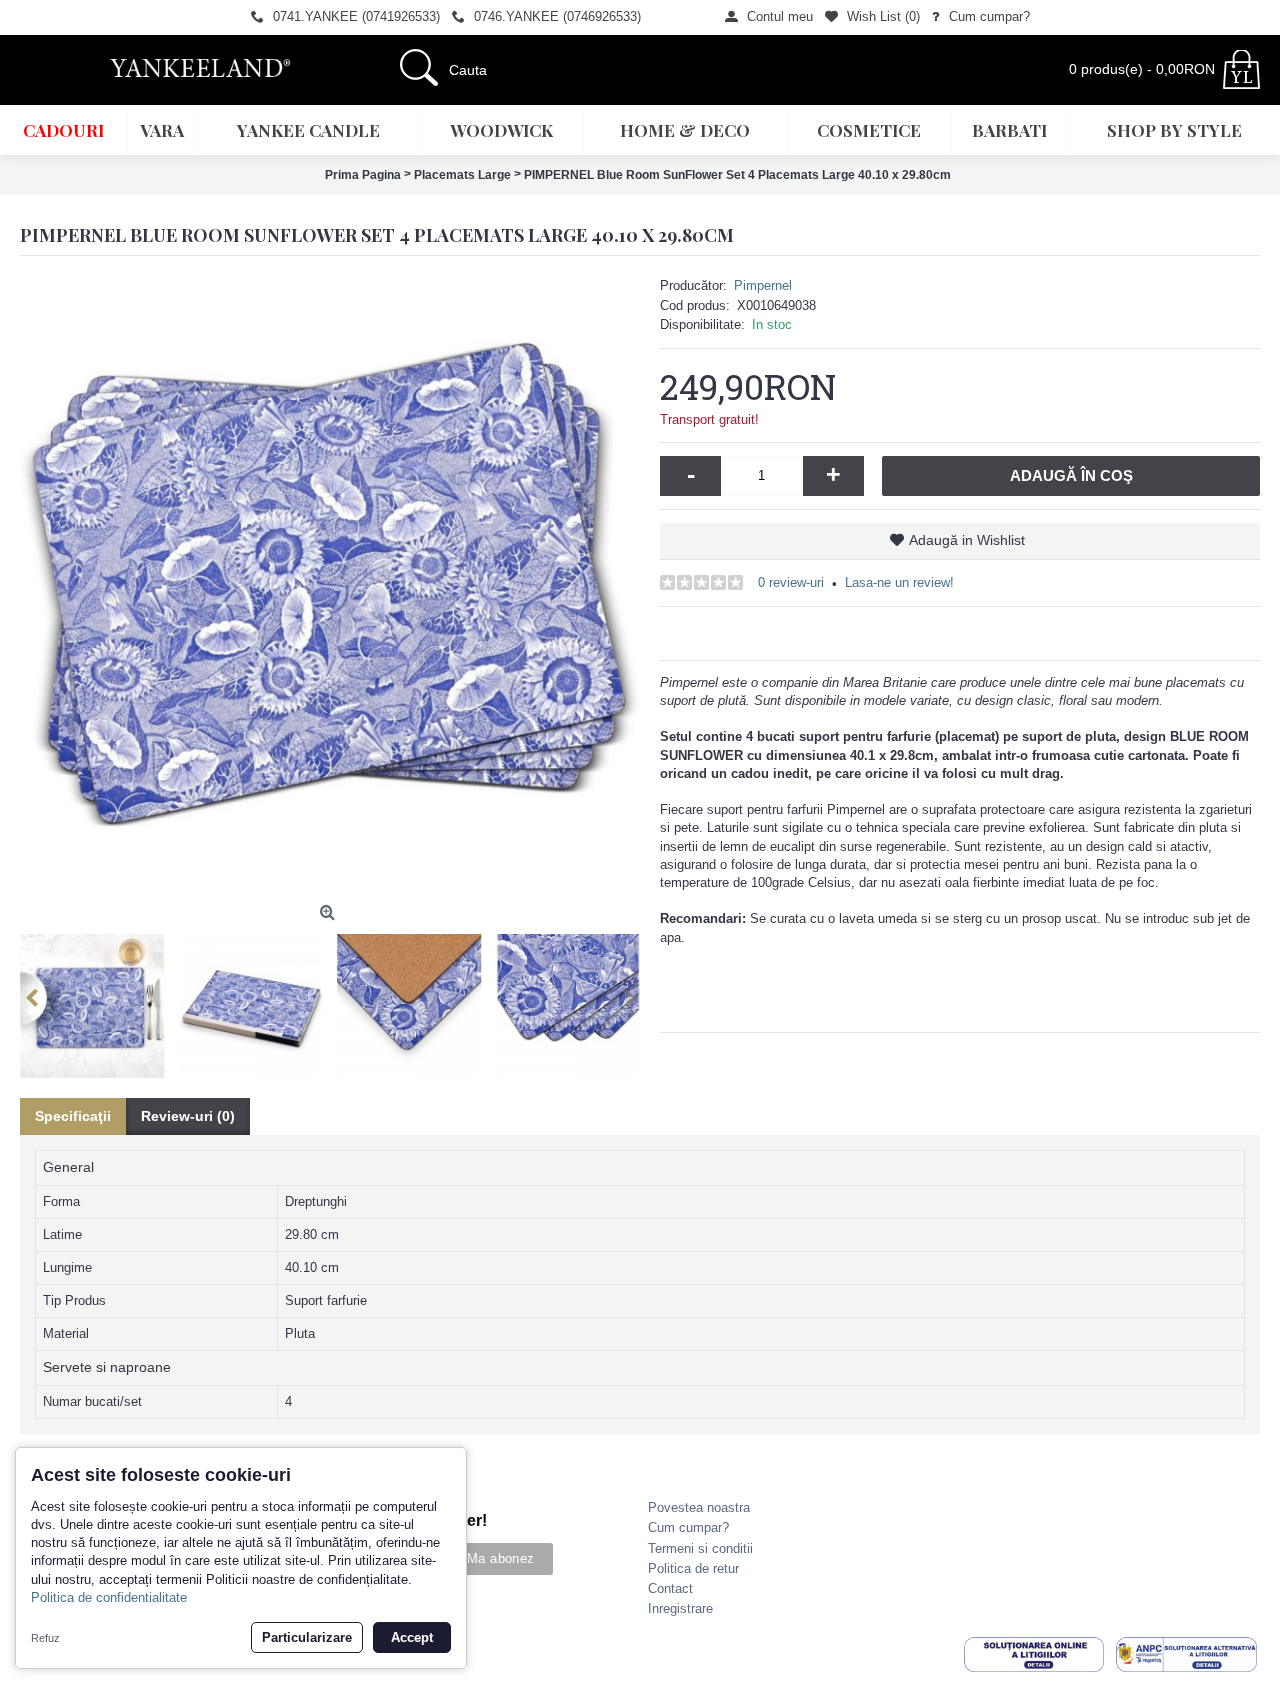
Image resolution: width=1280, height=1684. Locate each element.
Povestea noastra (699, 1507)
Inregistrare (680, 1608)
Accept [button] (412, 1637)
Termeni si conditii (700, 1548)
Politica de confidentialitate (109, 1597)
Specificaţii (73, 1116)
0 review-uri (791, 582)
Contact (670, 1588)
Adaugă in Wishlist (967, 540)
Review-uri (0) (188, 1116)
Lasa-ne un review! (899, 582)
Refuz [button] (45, 1638)
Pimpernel (763, 285)
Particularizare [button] (307, 1637)
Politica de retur (693, 1568)
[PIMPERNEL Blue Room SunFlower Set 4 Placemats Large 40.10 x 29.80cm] (330, 586)
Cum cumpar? (688, 1527)
